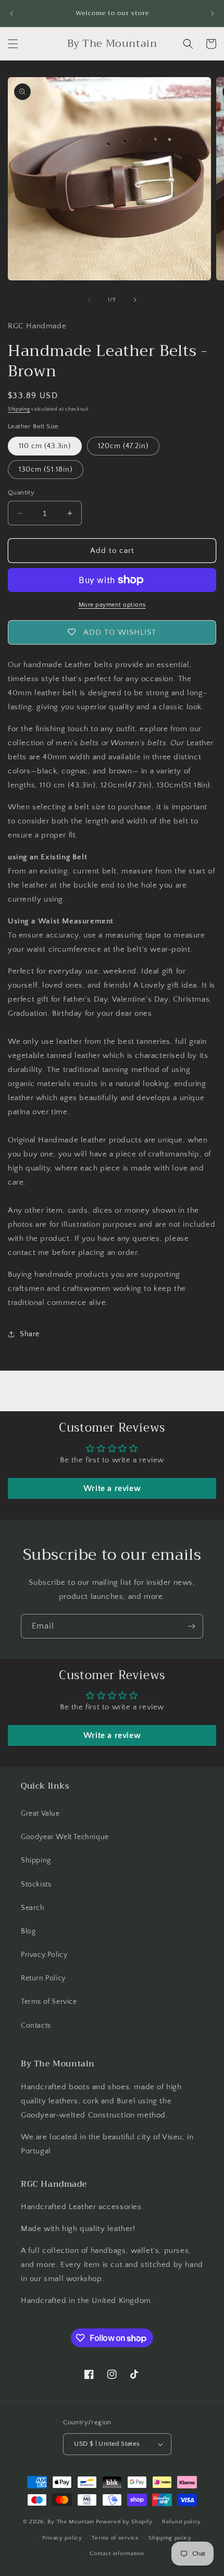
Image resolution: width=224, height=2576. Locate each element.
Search (33, 1908)
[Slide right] (135, 300)
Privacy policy (62, 2538)
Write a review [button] (112, 1488)
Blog (28, 1931)
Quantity (21, 492)
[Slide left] (89, 300)
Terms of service (115, 2538)
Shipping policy (170, 2538)
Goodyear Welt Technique (65, 1837)
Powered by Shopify (124, 2522)
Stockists (36, 1884)
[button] (13, 44)
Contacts (36, 2026)
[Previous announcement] (11, 14)
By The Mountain (71, 2522)
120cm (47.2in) (123, 446)
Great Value (40, 1814)
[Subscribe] (191, 1626)
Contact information (117, 2554)
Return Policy (43, 1978)
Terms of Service (49, 2002)
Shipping (19, 409)
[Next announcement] (213, 14)
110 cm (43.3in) (45, 446)
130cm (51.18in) (46, 470)
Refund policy (182, 2522)
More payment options (112, 605)
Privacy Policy (44, 1955)
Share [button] (30, 1334)
